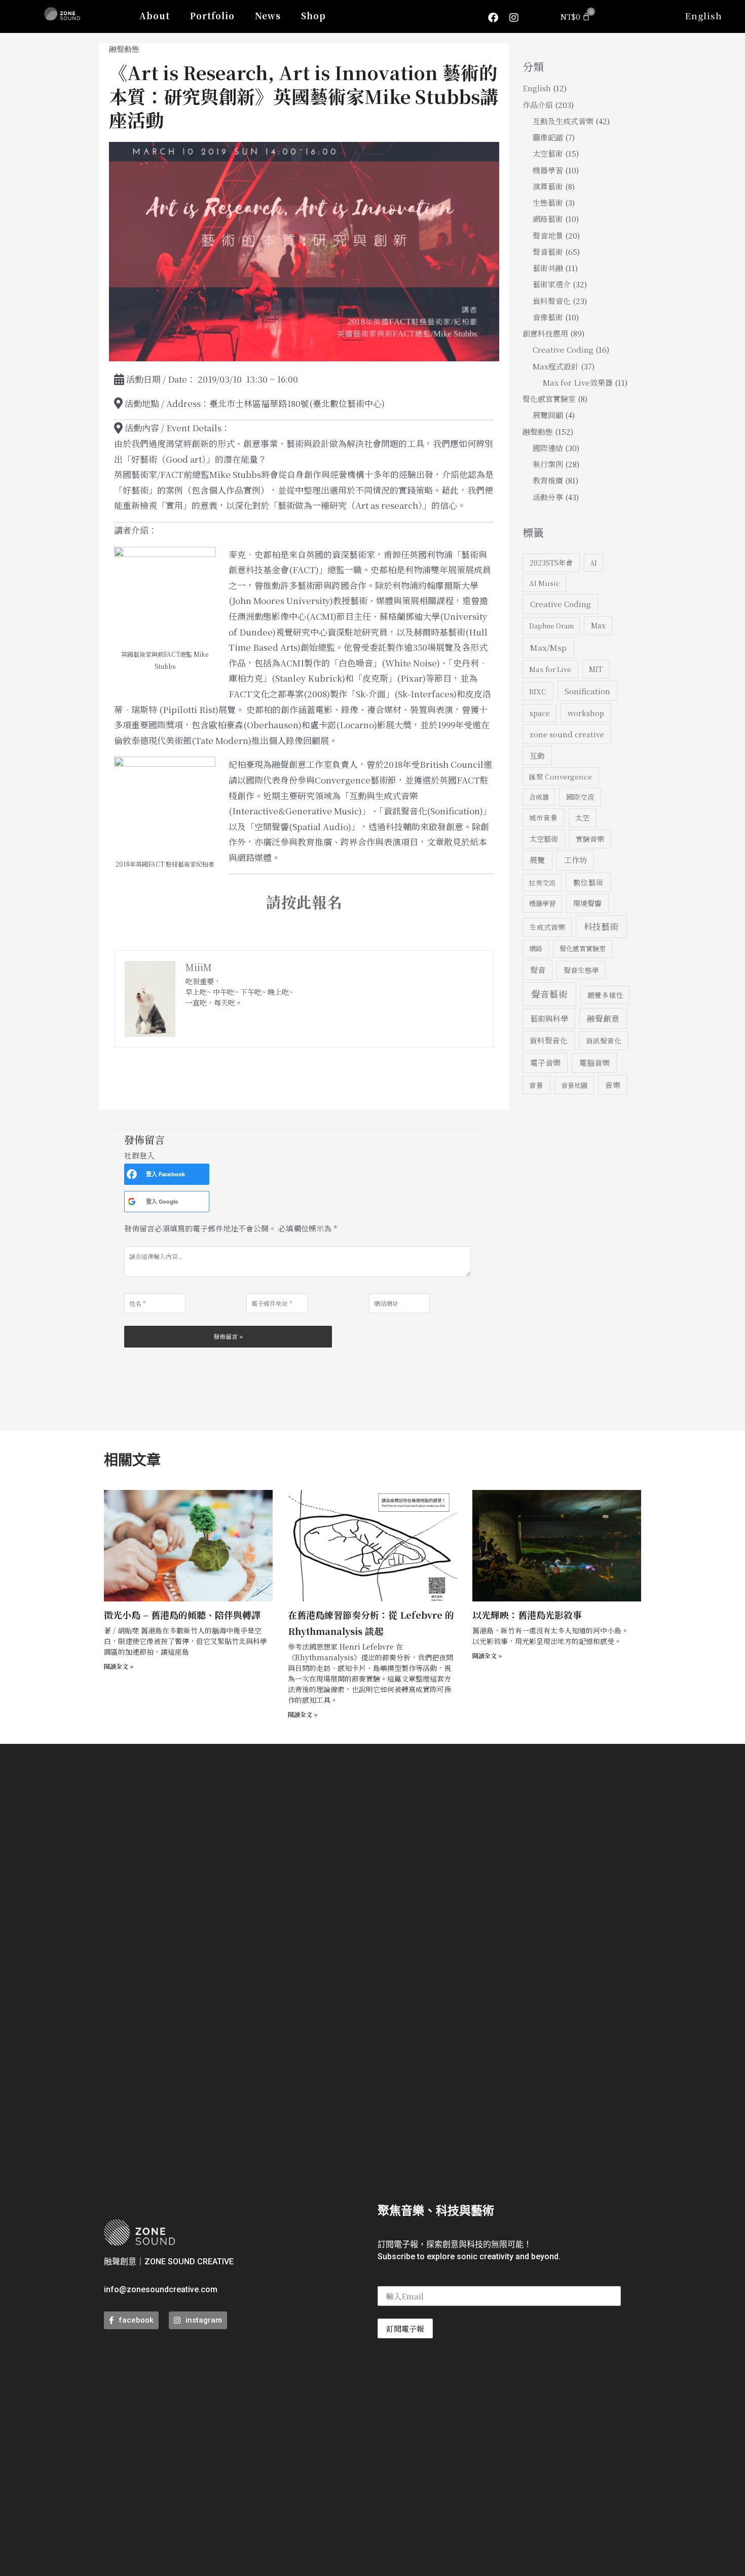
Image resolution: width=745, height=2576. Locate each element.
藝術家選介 (552, 284)
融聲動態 (124, 49)
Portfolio (212, 15)
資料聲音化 (552, 301)
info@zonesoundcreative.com (161, 2289)
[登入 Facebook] (132, 1174)
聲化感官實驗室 (549, 399)
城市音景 (543, 817)
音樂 (613, 1085)
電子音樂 (545, 1062)
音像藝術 (548, 317)
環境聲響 (587, 903)
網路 (536, 948)
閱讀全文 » (119, 1666)
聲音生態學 (581, 970)
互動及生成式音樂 (563, 121)
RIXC (538, 691)
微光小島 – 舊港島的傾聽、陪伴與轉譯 (182, 1615)
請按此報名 (304, 902)
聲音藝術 (548, 252)
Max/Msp (548, 647)
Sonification (587, 691)
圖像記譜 (548, 137)
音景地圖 (574, 1085)
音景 (536, 1085)
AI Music (544, 583)
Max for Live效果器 (578, 382)
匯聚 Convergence (561, 776)
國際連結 (548, 448)
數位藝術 (588, 882)
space (540, 713)
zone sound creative (567, 734)
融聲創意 (603, 1018)
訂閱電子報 (405, 2328)
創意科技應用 (545, 333)
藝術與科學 (549, 1018)
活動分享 (548, 497)
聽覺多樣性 (605, 995)
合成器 (539, 797)
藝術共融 (548, 268)
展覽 (537, 860)
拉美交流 (542, 883)
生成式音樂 (547, 927)
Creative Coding (563, 349)
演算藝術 (548, 186)
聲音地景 (548, 235)
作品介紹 (538, 105)
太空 (582, 817)
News (268, 15)
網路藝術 (548, 219)
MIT (596, 669)
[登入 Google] (132, 1202)
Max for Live (550, 669)
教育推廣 (548, 480)
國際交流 (580, 797)
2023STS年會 (551, 563)
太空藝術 (548, 153)
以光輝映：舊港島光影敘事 (527, 1615)
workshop (586, 713)
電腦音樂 (594, 1062)
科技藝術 (601, 926)
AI (593, 563)
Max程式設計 (556, 366)
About (155, 15)
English (703, 15)
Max (598, 625)
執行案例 (548, 464)
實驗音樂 (590, 839)
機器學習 (548, 170)
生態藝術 (548, 202)
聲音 (538, 970)
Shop (313, 15)
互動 (537, 755)
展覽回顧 (548, 415)
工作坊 (575, 860)
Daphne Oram (551, 626)
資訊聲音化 (604, 1040)
